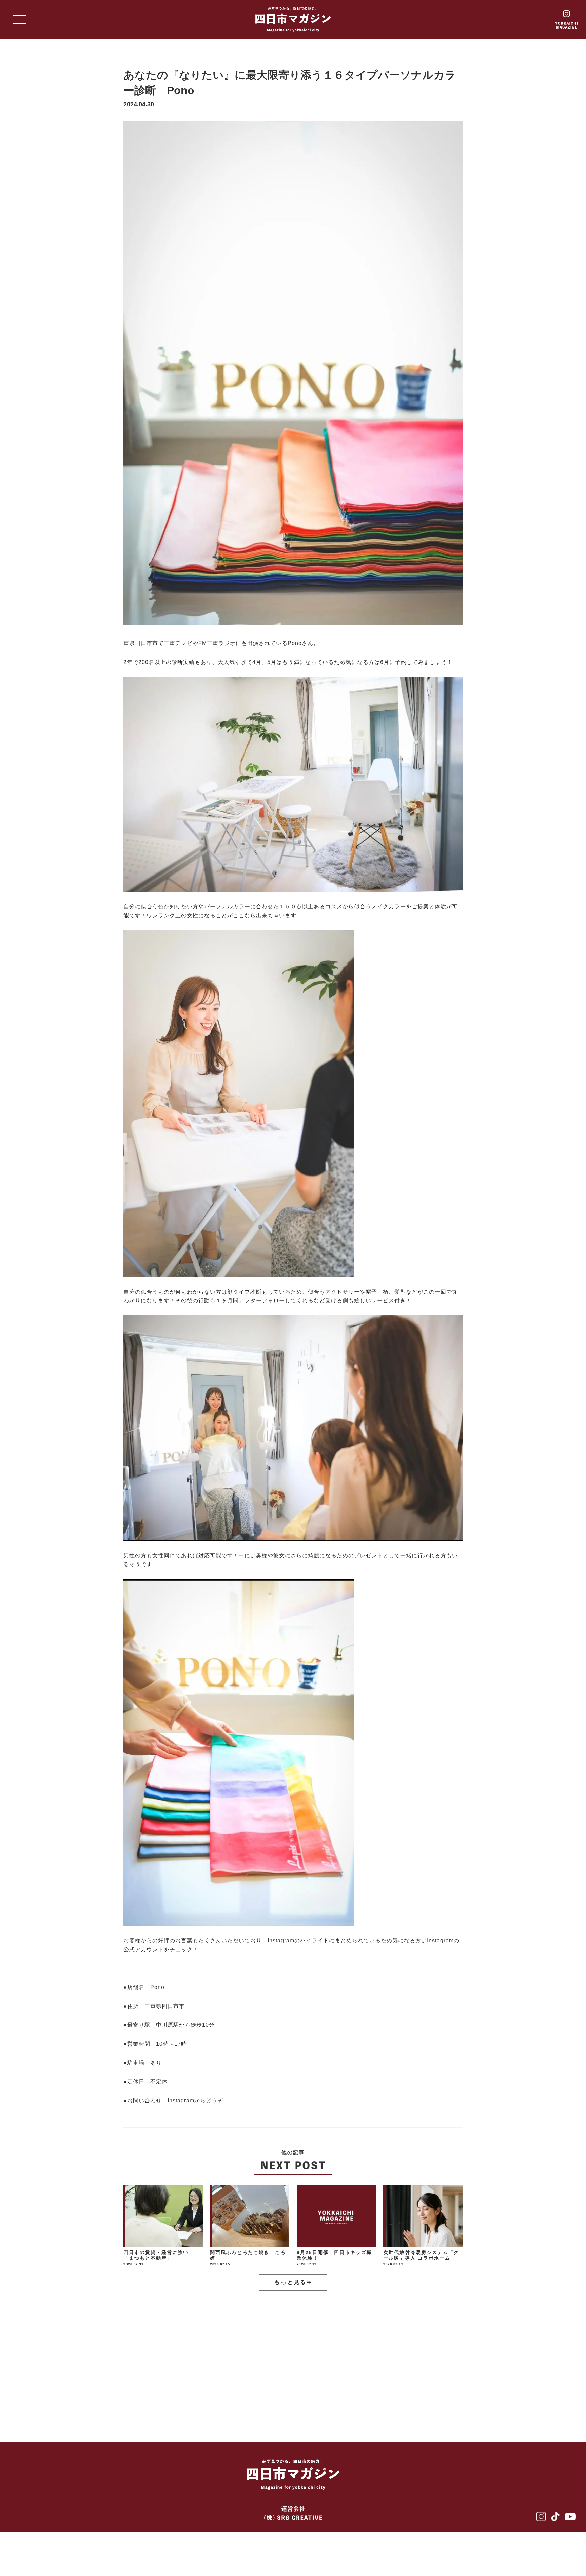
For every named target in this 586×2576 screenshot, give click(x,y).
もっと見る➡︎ (293, 2282)
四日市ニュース (155, 2401)
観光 (312, 2357)
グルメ (143, 2357)
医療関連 (267, 2357)
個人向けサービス (158, 2379)
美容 (223, 2357)
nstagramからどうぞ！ (199, 2100)
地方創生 (356, 2357)
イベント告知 (413, 2357)
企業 (184, 2357)
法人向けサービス (233, 2379)
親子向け (371, 2379)
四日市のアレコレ (308, 2379)
